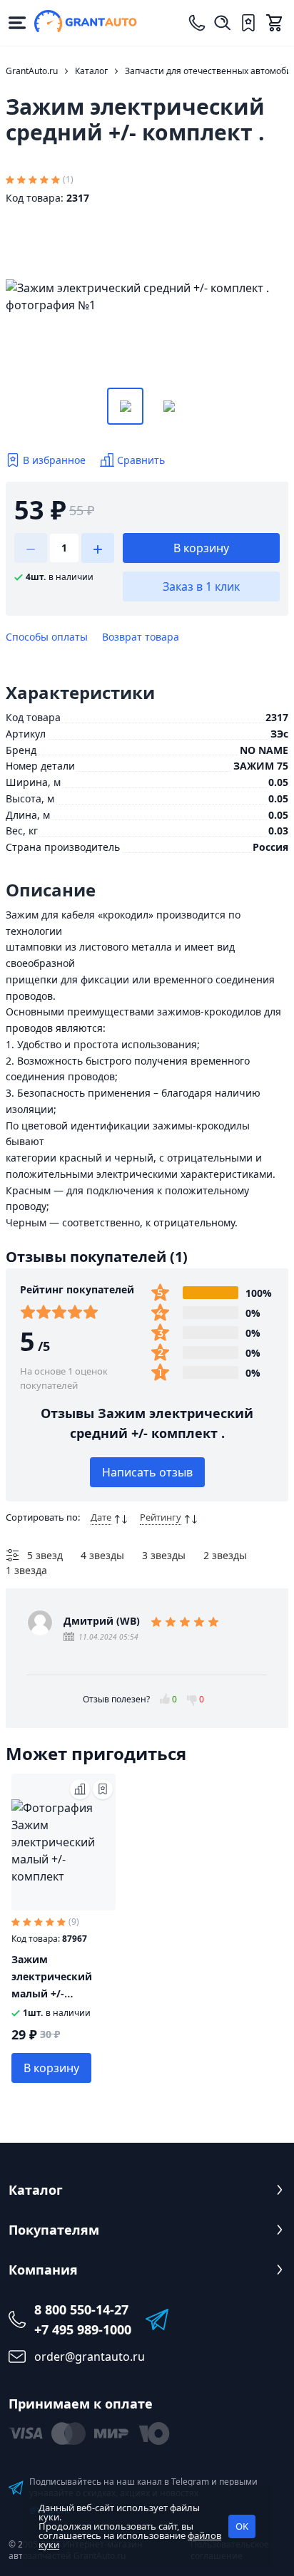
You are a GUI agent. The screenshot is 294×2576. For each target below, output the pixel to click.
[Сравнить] (80, 1789)
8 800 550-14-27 (81, 2309)
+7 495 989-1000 (83, 2329)
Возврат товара (141, 637)
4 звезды (102, 1555)
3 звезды (164, 1555)
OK (242, 2526)
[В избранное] (103, 1789)
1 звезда (26, 1570)
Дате (101, 1517)
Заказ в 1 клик (201, 586)
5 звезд (45, 1555)
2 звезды (225, 1555)
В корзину (201, 548)
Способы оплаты (47, 637)
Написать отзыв (147, 1472)
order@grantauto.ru (90, 2357)
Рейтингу (161, 1517)
